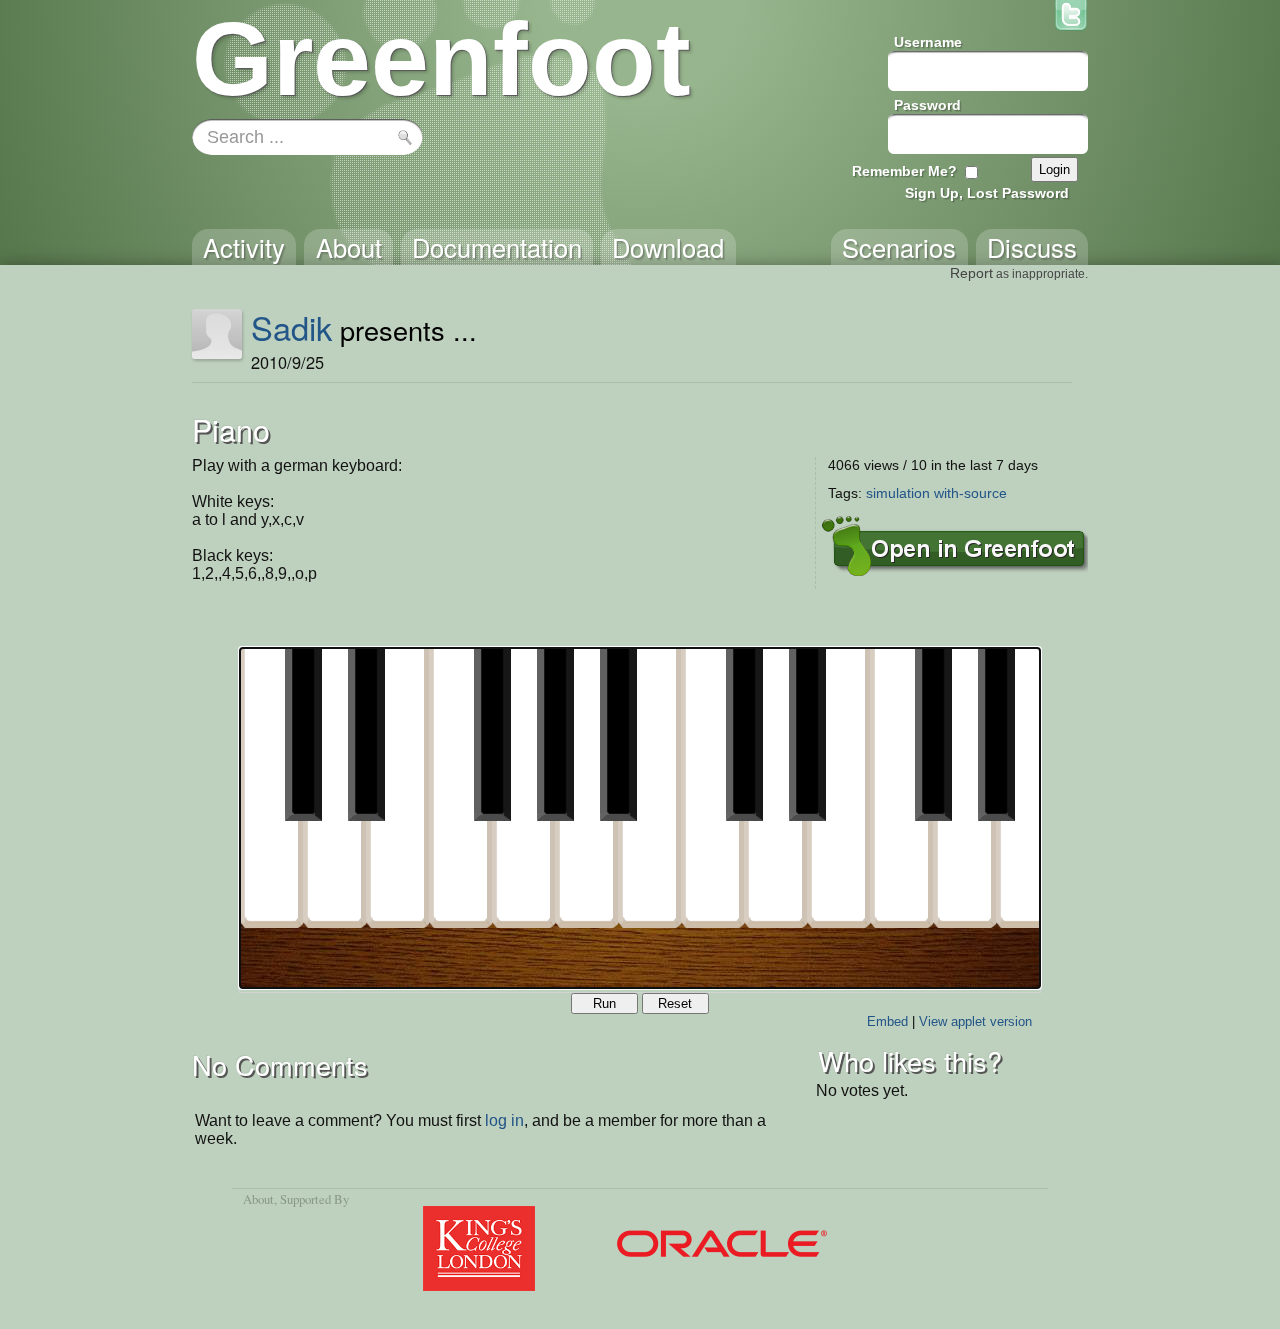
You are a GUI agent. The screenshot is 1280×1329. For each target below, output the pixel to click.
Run (604, 1003)
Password (927, 105)
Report (971, 273)
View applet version (975, 1021)
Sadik (291, 327)
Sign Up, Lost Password (987, 193)
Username (928, 42)
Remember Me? (904, 171)
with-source (970, 493)
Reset (675, 1003)
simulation (898, 493)
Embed (887, 1021)
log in (504, 1120)
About (258, 1199)
